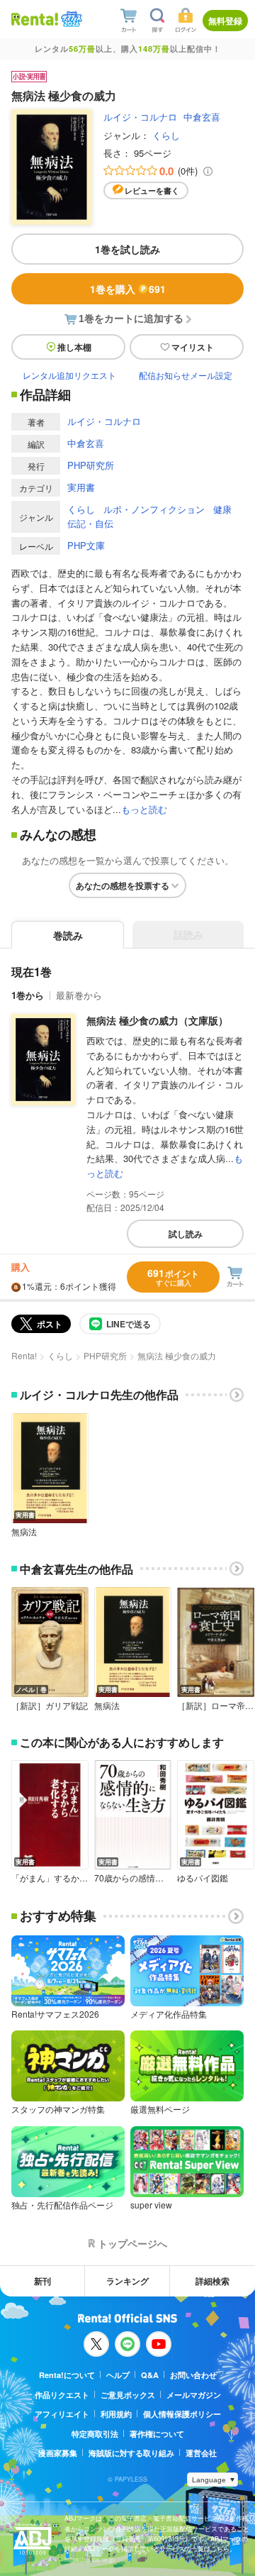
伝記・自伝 (90, 523)
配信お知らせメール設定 (186, 375)
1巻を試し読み (127, 249)
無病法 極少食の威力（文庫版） (157, 1020)
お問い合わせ (193, 2375)
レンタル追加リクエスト (69, 375)
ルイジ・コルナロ (140, 117)
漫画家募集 (58, 2453)
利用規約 (116, 2414)
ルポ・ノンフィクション (154, 509)
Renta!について (67, 2375)
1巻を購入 (128, 289)
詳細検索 (212, 2281)
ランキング (127, 2281)
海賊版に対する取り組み (131, 2453)
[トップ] (35, 19)
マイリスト (193, 347)
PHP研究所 (91, 465)
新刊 (42, 2281)
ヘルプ (118, 2375)
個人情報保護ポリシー (182, 2414)
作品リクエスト (62, 2395)
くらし (166, 135)
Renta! (24, 1355)
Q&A (150, 2375)
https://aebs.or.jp (89, 2559)
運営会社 (201, 2453)
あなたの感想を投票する (123, 885)
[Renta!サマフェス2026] (70, 20)
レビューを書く (152, 190)
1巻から (28, 995)
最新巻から (79, 995)
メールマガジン (194, 2395)
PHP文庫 (86, 545)
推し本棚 (74, 347)
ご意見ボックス (128, 2395)
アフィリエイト (62, 2414)
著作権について (157, 2434)
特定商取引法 (95, 2434)
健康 (222, 509)
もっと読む (144, 809)
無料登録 (225, 21)
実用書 (81, 487)
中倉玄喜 (202, 117)
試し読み (186, 1234)
